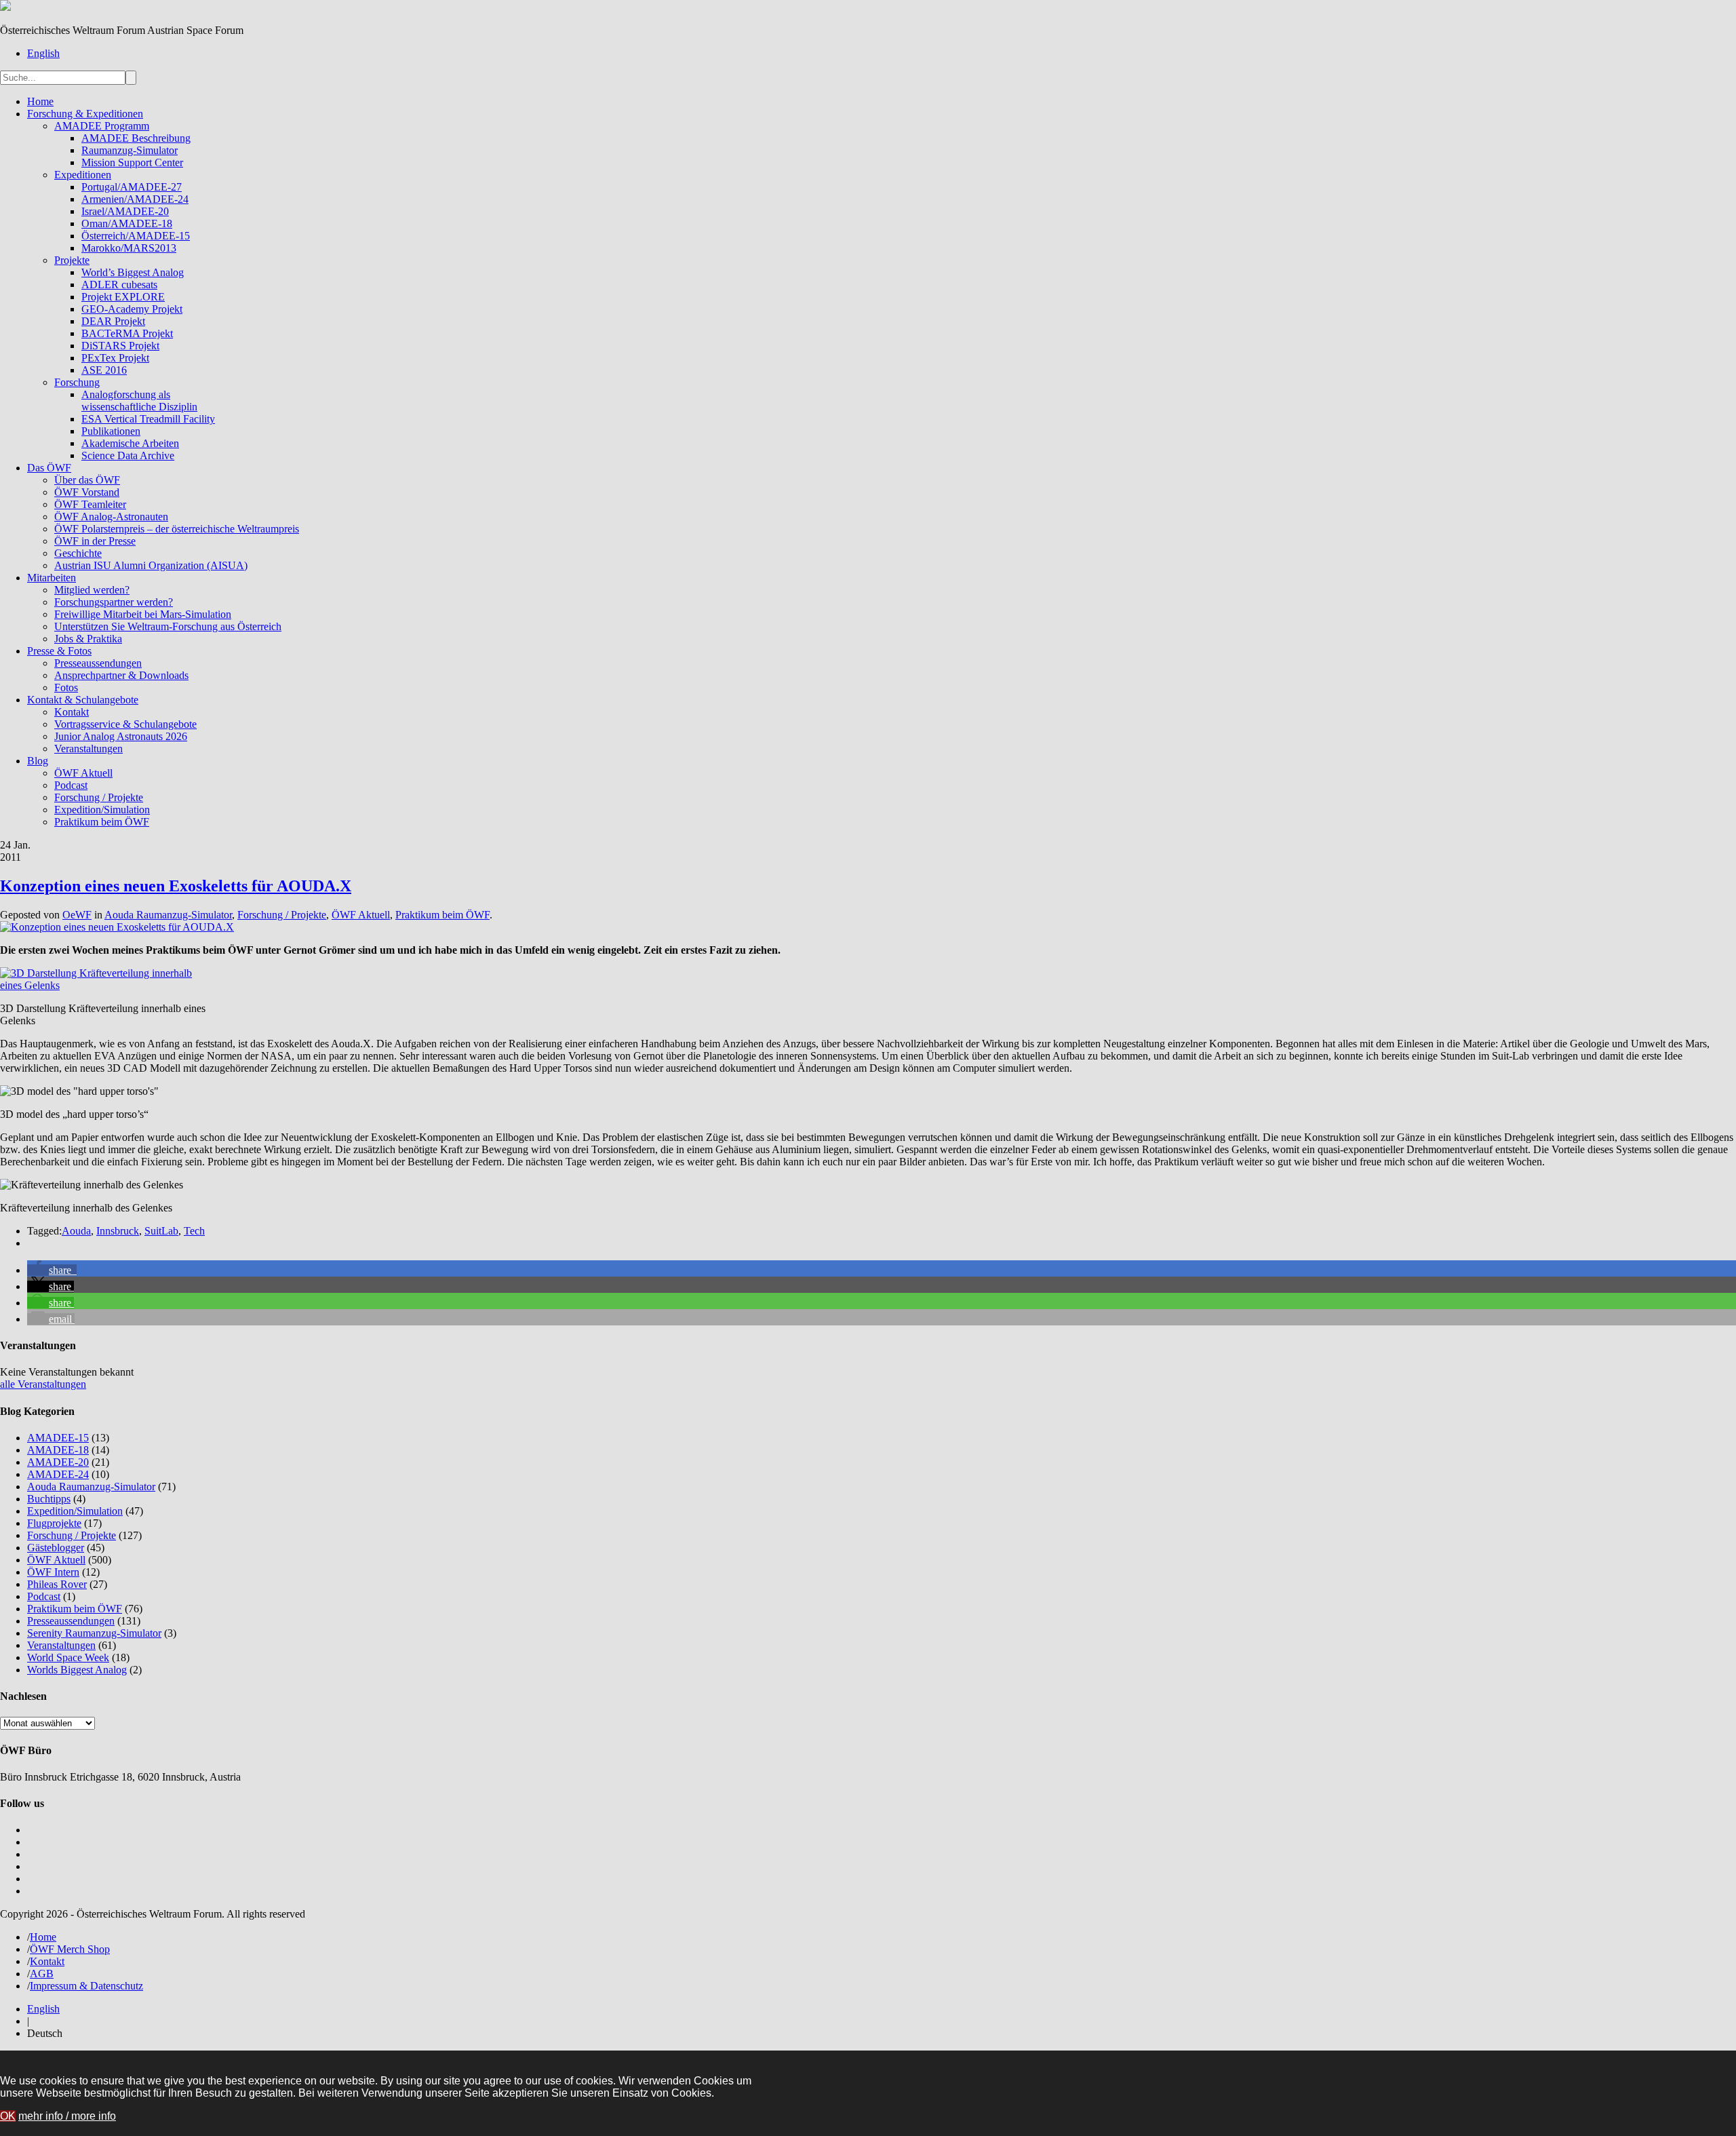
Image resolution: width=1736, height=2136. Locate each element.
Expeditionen (83, 175)
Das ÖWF (49, 468)
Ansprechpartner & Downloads (121, 675)
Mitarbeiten (52, 578)
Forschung (77, 382)
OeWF (77, 915)
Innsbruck (118, 1231)
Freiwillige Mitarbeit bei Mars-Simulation (143, 614)
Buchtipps (49, 1499)
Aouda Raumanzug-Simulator (168, 915)
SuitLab (161, 1231)
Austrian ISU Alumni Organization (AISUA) (151, 565)
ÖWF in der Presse (95, 541)
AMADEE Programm (102, 126)
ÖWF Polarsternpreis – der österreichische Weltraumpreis (177, 529)
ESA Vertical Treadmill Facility (148, 419)
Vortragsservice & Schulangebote (125, 724)
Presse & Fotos (59, 651)
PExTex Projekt (115, 358)
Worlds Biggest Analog (77, 1670)
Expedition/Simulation (102, 810)
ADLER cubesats (119, 285)
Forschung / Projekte (99, 797)
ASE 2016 (104, 370)
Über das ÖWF (87, 480)
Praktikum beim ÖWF (102, 822)
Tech (194, 1231)
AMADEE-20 (58, 1462)
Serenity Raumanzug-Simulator (94, 1633)
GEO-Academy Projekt (132, 309)
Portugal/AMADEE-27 (132, 187)
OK (8, 2116)
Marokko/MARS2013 (129, 248)
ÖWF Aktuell (83, 773)
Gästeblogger (56, 1548)
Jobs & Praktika (88, 639)
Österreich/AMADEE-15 (136, 236)
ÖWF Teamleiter (90, 504)
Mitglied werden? (92, 590)
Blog (38, 761)
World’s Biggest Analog (133, 272)
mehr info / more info (67, 2116)
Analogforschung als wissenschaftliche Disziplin (139, 401)
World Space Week (68, 1657)
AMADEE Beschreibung (136, 138)
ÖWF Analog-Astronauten (111, 517)
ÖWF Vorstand (87, 492)
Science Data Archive (128, 455)
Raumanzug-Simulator (130, 150)
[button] (52, 1270)
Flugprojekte (54, 1523)
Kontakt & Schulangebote (83, 700)
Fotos (66, 687)
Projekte (72, 260)
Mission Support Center (132, 162)
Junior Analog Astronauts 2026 (121, 736)
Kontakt (72, 712)
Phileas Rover (57, 1584)
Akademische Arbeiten (130, 443)
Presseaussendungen (98, 663)
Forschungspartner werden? (114, 602)
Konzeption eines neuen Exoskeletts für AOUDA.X (176, 886)
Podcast (71, 785)
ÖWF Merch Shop (70, 1949)
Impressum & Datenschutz (86, 1986)
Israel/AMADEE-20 (125, 211)
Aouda (76, 1231)
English (43, 53)
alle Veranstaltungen (43, 1384)
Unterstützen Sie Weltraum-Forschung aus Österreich (168, 626)
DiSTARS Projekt (120, 346)
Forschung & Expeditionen (85, 114)
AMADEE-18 (58, 1450)
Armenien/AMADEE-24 (135, 199)
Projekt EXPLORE (123, 297)
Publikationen (111, 431)
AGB (42, 1974)
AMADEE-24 (58, 1474)
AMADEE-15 (58, 1438)
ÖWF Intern (53, 1572)
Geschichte (78, 553)
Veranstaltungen (88, 749)
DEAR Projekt (113, 321)
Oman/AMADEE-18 (127, 224)
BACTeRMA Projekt (127, 333)
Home (40, 101)
